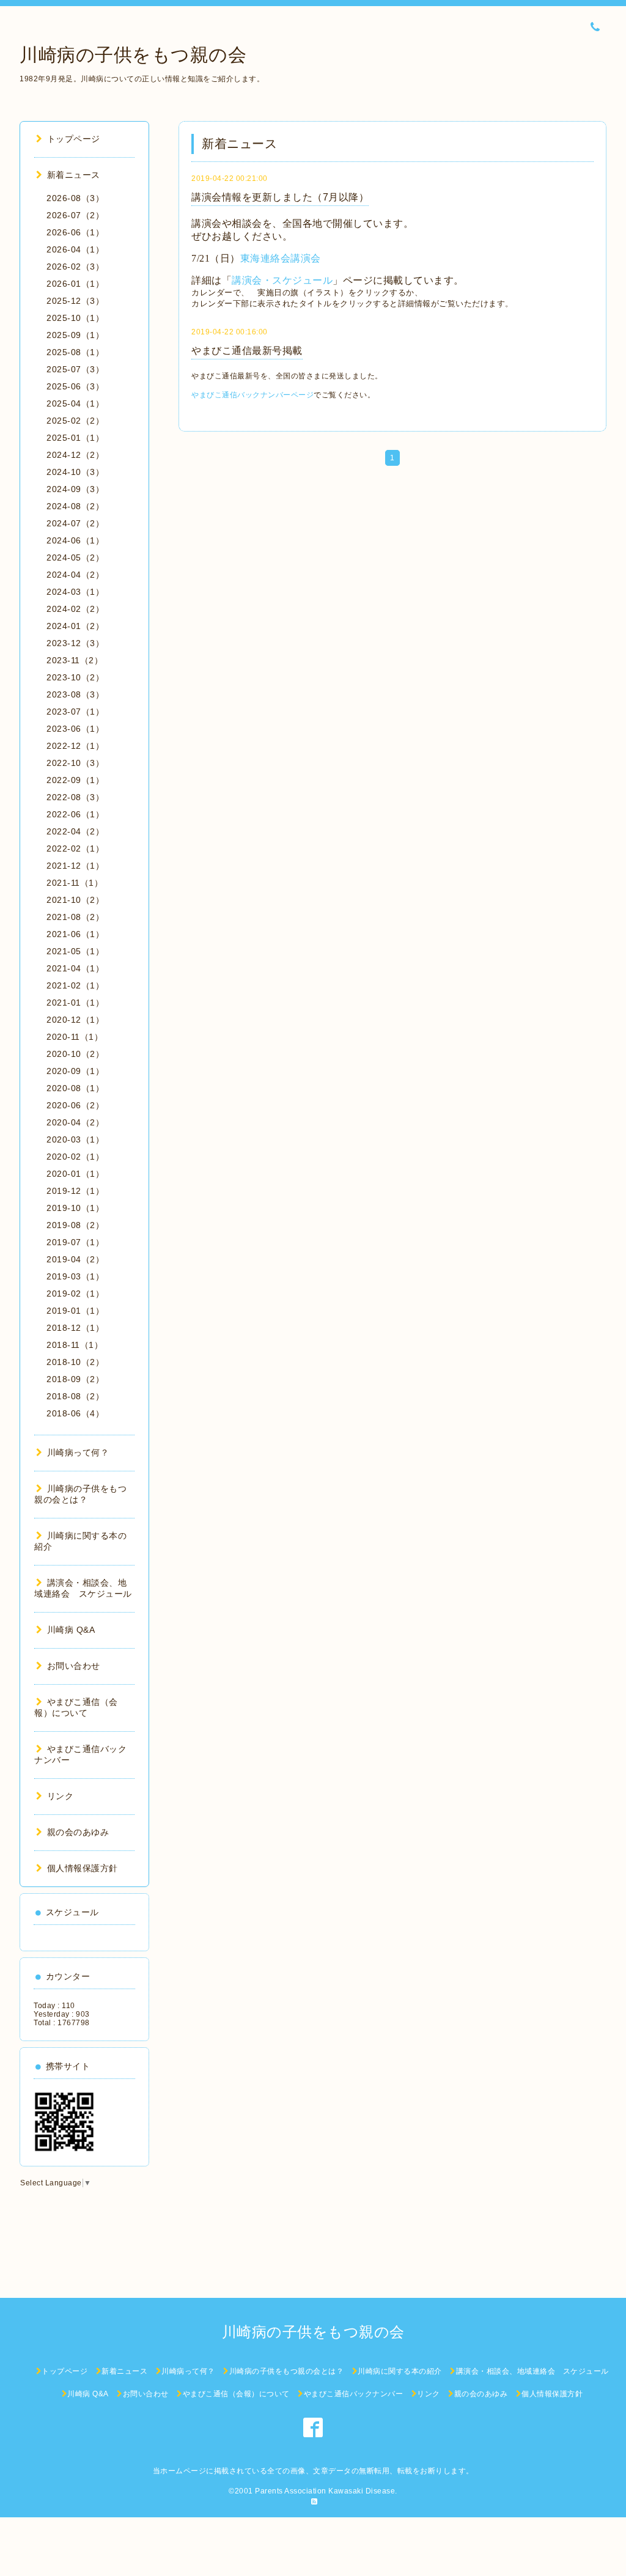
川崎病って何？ (78, 1452)
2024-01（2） (75, 626)
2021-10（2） (75, 900)
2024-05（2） (75, 558)
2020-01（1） (75, 1174)
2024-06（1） (75, 540)
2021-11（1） (75, 883)
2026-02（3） (75, 267)
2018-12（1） (75, 1328)
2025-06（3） (75, 386)
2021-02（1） (75, 985)
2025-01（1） (75, 438)
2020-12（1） (75, 1020)
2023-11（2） (75, 660)
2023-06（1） (75, 729)
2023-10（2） (75, 677)
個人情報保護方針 (83, 1868)
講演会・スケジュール (282, 280)
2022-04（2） (75, 831)
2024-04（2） (75, 575)
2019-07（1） (75, 1242)
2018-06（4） (75, 1413)
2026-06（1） (75, 232)
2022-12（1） (75, 746)
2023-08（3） (75, 694)
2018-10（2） (75, 1362)
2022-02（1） (75, 848)
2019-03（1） (75, 1276)
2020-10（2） (75, 1054)
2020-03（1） (75, 1139)
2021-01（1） (75, 1003)
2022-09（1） (75, 780)
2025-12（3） (75, 301)
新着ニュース (74, 175)
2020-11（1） (75, 1037)
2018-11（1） (75, 1345)
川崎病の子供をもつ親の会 (133, 55)
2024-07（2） (75, 523)
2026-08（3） (75, 198)
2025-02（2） (75, 421)
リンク (60, 1796)
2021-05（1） (75, 951)
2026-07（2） (75, 215)
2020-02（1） (75, 1157)
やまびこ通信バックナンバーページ (252, 395)
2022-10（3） (75, 763)
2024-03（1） (75, 592)
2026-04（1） (75, 249)
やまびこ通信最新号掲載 (247, 351)
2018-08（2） (75, 1396)
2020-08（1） (75, 1088)
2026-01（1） (75, 284)
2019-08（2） (75, 1225)
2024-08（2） (75, 506)
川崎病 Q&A (71, 1630)
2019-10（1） (75, 1208)
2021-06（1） (75, 934)
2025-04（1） (75, 403)
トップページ (74, 139)
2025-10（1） (75, 318)
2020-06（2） (75, 1105)
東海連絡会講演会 (281, 258)
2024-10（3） (75, 472)
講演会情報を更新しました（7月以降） (280, 197)
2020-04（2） (75, 1122)
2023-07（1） (75, 712)
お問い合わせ (74, 1666)
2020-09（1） (75, 1071)
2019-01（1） (75, 1311)
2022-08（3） (75, 797)
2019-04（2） (75, 1259)
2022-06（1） (75, 814)
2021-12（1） (75, 866)
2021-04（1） (75, 968)
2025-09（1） (75, 335)
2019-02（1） (75, 1294)
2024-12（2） (75, 455)
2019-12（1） (75, 1191)
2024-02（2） (75, 609)
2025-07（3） (75, 369)
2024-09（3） (75, 489)
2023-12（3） (75, 643)
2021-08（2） (75, 917)
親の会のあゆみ (78, 1832)
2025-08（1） (75, 352)
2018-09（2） (75, 1379)
